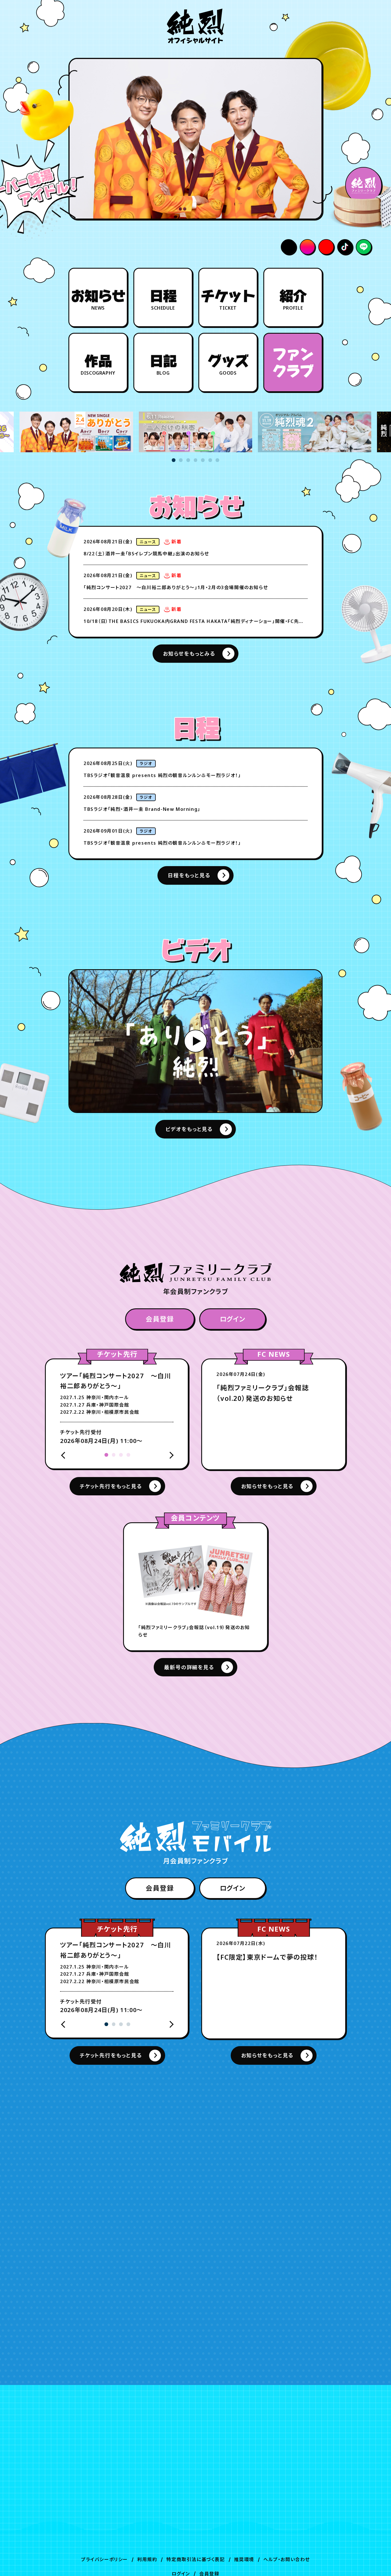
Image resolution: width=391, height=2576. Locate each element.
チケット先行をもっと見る (111, 1486)
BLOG (163, 365)
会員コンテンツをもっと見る (189, 2268)
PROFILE (293, 300)
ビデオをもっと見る (189, 1129)
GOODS (228, 365)
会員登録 (160, 1319)
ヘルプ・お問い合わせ (287, 2559)
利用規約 (147, 2559)
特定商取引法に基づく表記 (195, 2559)
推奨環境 (244, 2559)
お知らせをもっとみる (189, 654)
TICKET (228, 300)
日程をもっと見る (189, 875)
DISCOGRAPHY (98, 365)
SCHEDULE (163, 300)
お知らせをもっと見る (267, 1486)
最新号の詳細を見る (189, 1667)
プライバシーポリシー (104, 2559)
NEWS (98, 300)
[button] (174, 460)
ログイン (233, 1319)
